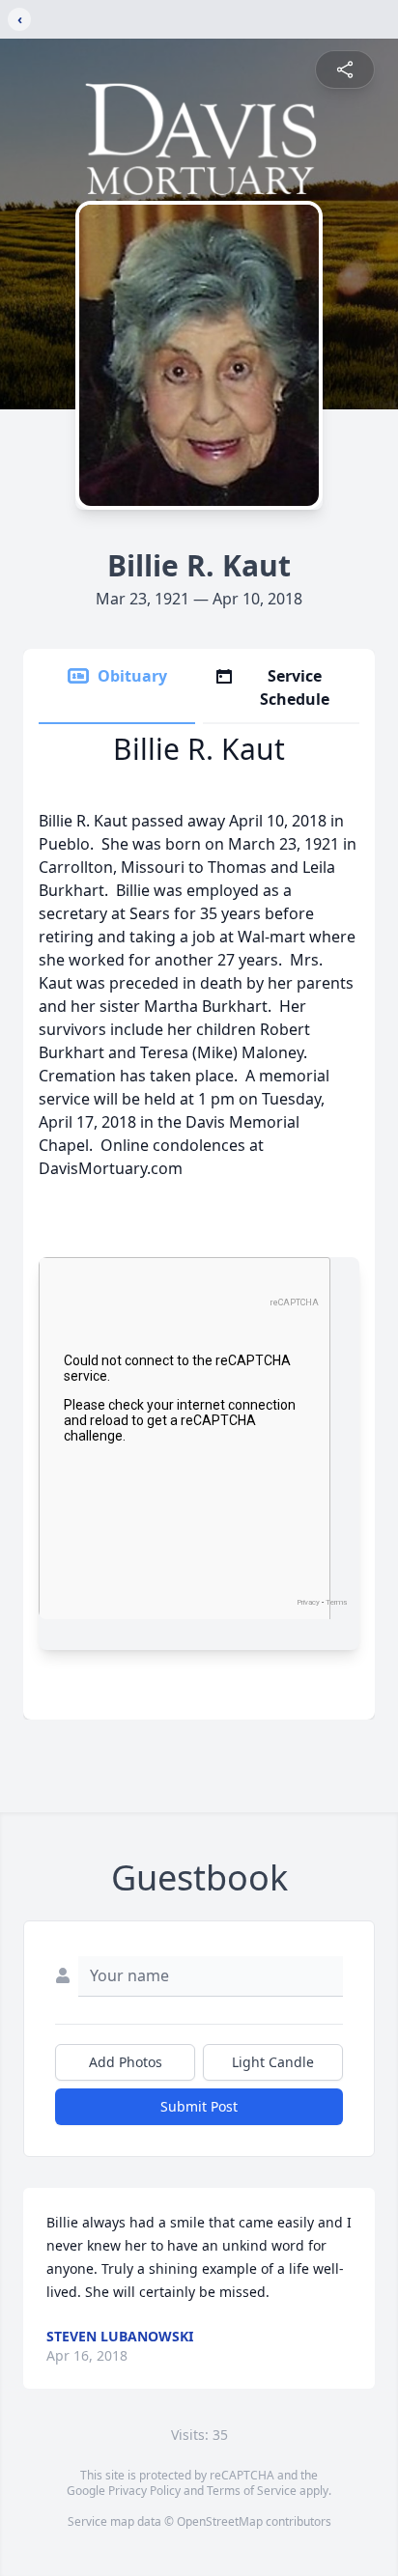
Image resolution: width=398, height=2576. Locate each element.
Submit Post (199, 2106)
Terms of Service (252, 2491)
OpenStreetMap (220, 2521)
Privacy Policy (144, 2491)
